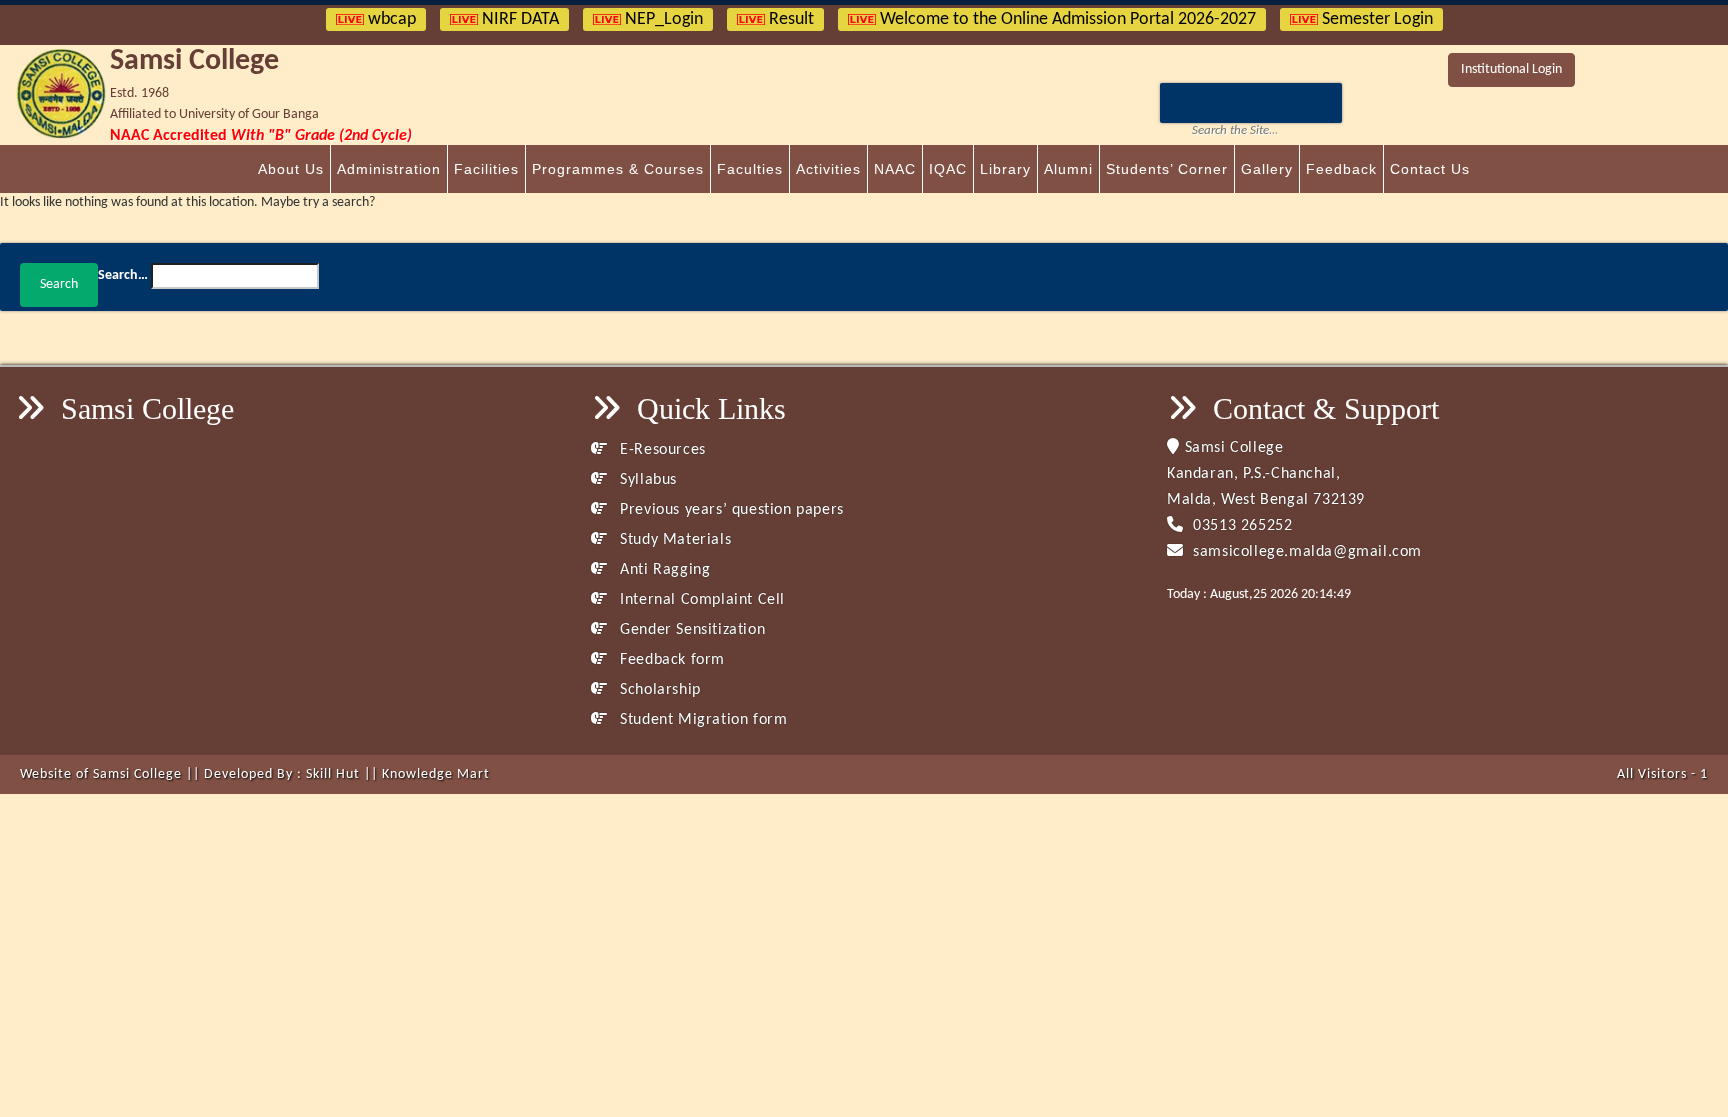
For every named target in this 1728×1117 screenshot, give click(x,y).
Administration (389, 169)
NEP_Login (662, 19)
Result (789, 19)
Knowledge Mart (436, 774)
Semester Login (1375, 19)
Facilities (486, 169)
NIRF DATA (518, 19)
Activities (828, 169)
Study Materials (673, 540)
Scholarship (658, 690)
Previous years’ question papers (730, 510)
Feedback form (670, 660)
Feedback (1341, 169)
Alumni (1068, 169)
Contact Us (1430, 169)
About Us (291, 169)
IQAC (948, 169)
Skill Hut (333, 774)
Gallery (1267, 169)
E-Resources (661, 450)
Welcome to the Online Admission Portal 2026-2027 (1066, 19)
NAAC (895, 169)
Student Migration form (701, 720)
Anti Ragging (663, 570)
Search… (123, 275)
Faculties (750, 169)
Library (1005, 169)
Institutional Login (1511, 69)
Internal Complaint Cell (700, 600)
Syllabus (646, 480)
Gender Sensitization (690, 630)
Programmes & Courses (618, 169)
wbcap (390, 19)
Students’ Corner (1167, 169)
